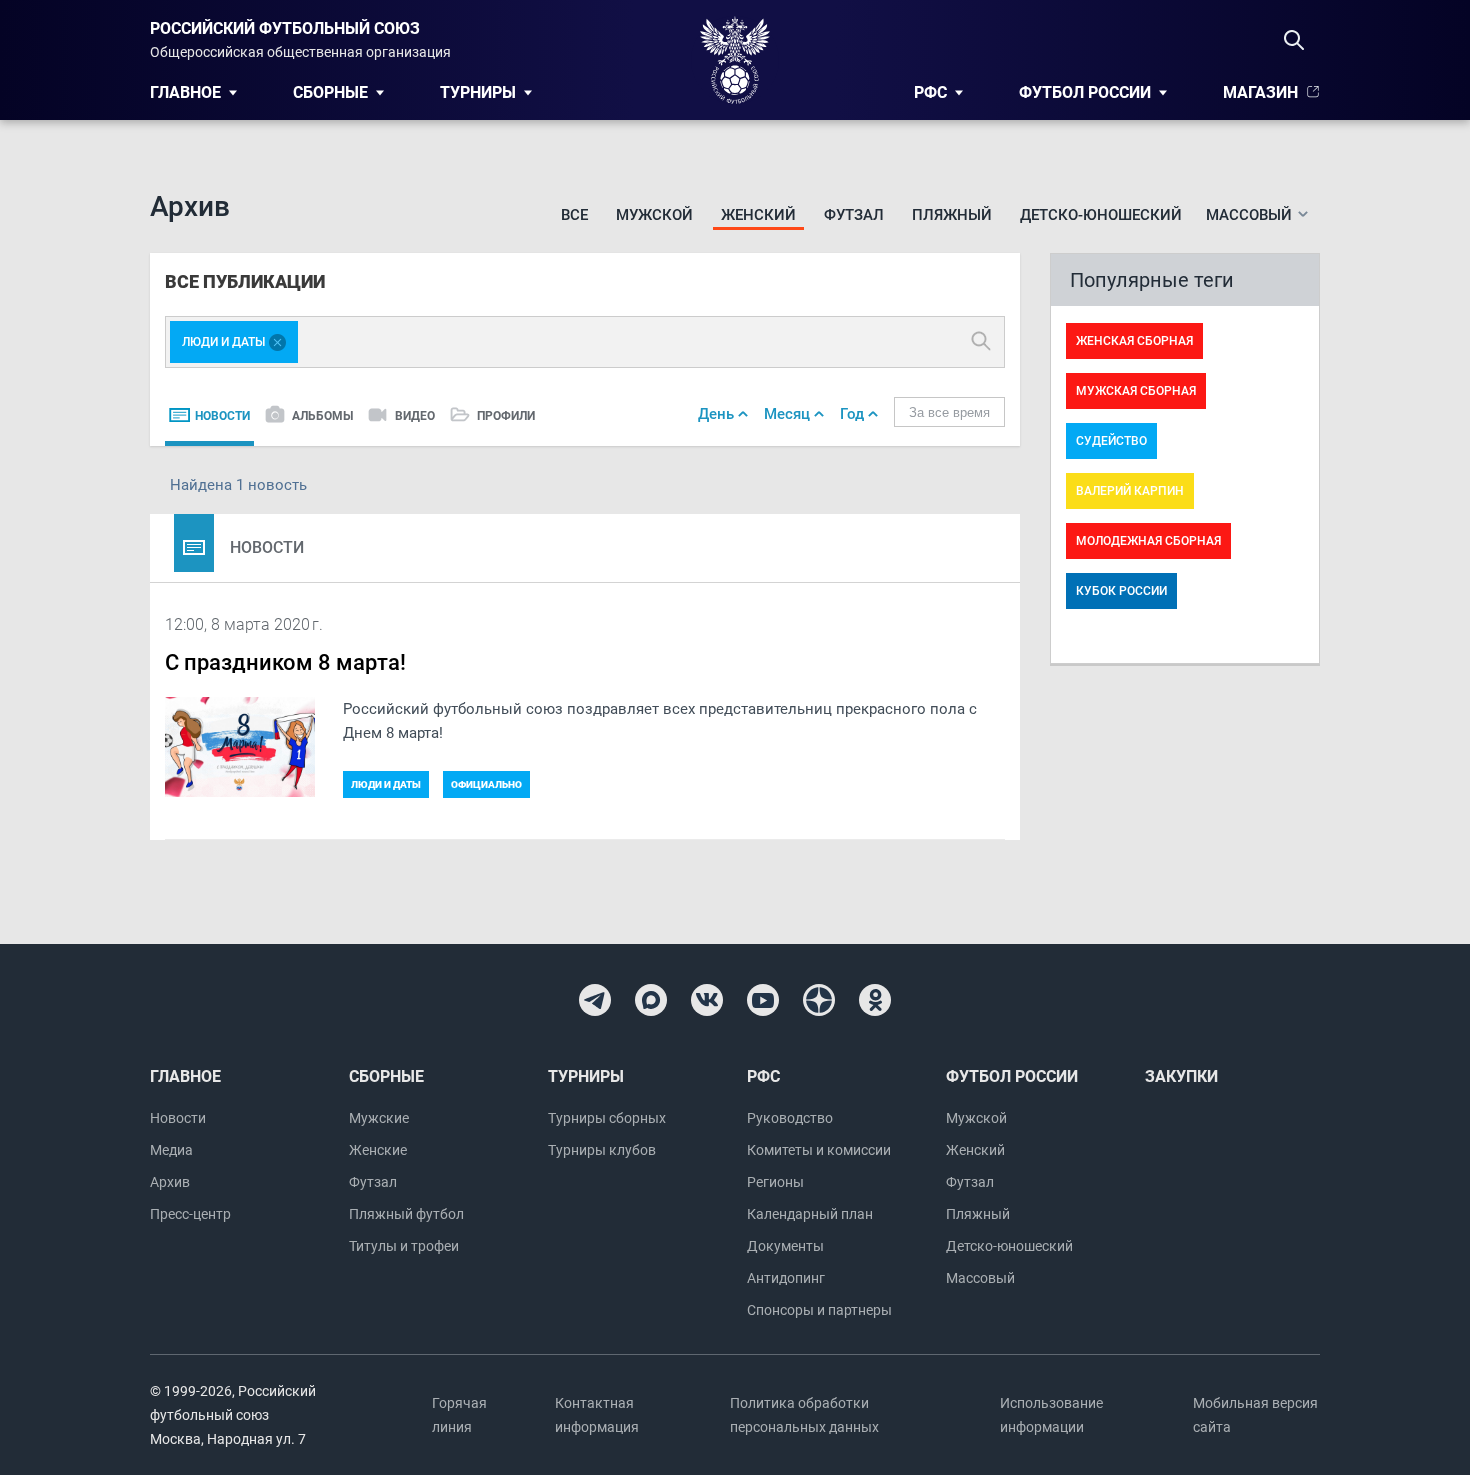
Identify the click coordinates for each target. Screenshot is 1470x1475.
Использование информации (1051, 1415)
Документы (785, 1246)
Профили (506, 416)
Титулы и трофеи (404, 1246)
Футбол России (1085, 92)
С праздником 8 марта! (285, 662)
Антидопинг (786, 1278)
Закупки (1181, 1076)
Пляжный (952, 215)
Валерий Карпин (1130, 491)
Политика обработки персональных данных (804, 1415)
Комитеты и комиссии (819, 1150)
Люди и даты (386, 784)
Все (574, 215)
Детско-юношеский (1101, 215)
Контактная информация (597, 1415)
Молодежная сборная (1148, 541)
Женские (378, 1150)
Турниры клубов (602, 1150)
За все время (949, 412)
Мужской (654, 215)
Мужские (379, 1118)
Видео (415, 416)
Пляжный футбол (406, 1214)
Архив (170, 1182)
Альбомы (322, 416)
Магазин (1260, 92)
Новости (222, 416)
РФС (930, 92)
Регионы (775, 1182)
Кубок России (1121, 591)
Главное (185, 92)
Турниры (478, 92)
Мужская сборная (1136, 391)
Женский (758, 215)
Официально (486, 784)
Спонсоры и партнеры (819, 1310)
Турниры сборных (607, 1118)
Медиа (171, 1150)
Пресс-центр (190, 1214)
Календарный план (810, 1214)
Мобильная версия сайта (1255, 1415)
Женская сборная (1134, 341)
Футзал (854, 215)
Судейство (1111, 441)
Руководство (790, 1118)
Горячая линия (459, 1415)
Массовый (980, 1278)
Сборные (330, 92)
